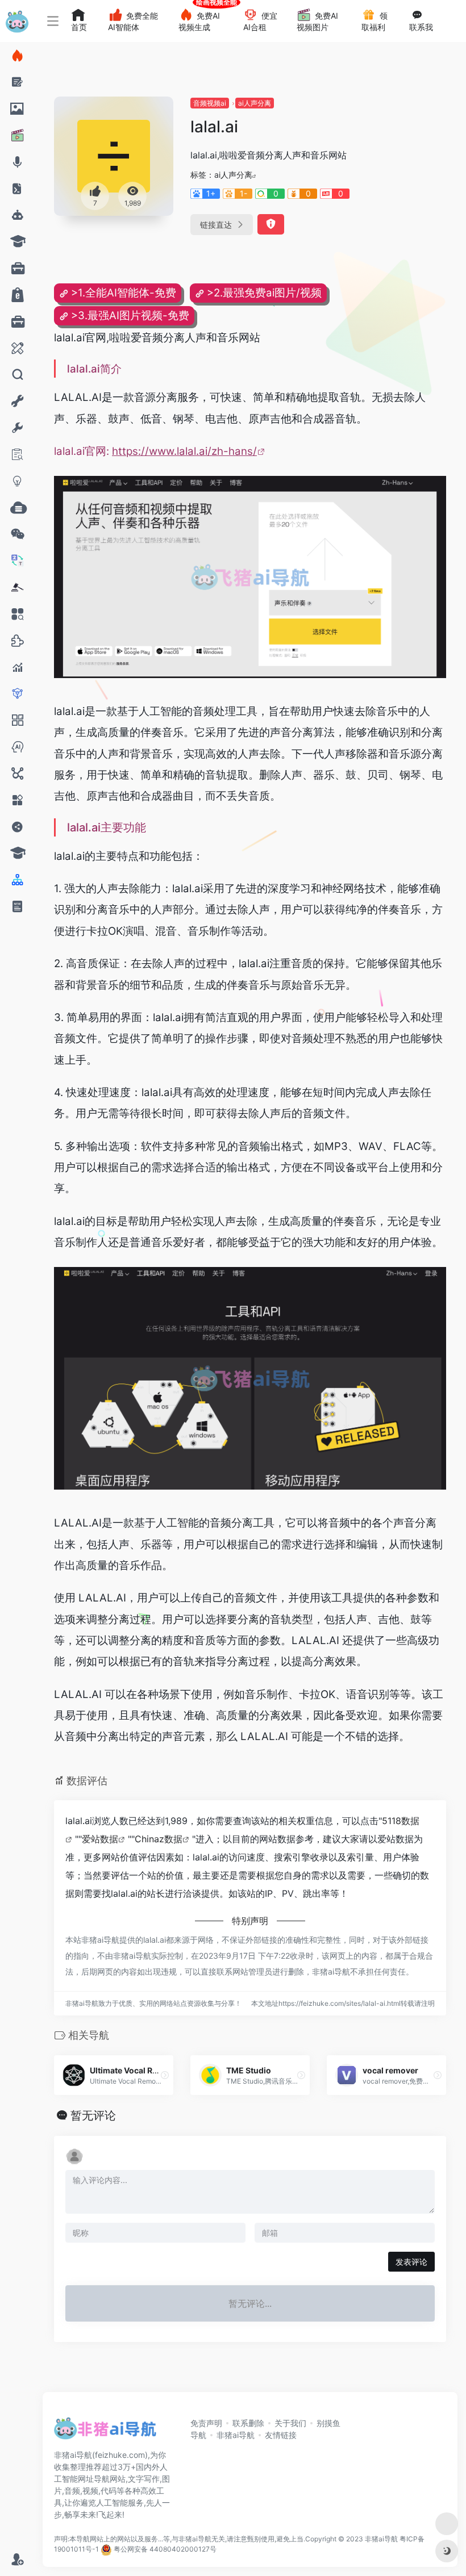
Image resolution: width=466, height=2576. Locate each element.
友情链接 (281, 2435)
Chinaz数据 (159, 1839)
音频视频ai (210, 103)
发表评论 (411, 2262)
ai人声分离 (255, 103)
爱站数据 (100, 1839)
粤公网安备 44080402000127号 (165, 2549)
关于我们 (290, 2423)
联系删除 (248, 2423)
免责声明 (206, 2423)
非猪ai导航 (236, 2435)
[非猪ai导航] (105, 2432)
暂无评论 (93, 2115)
